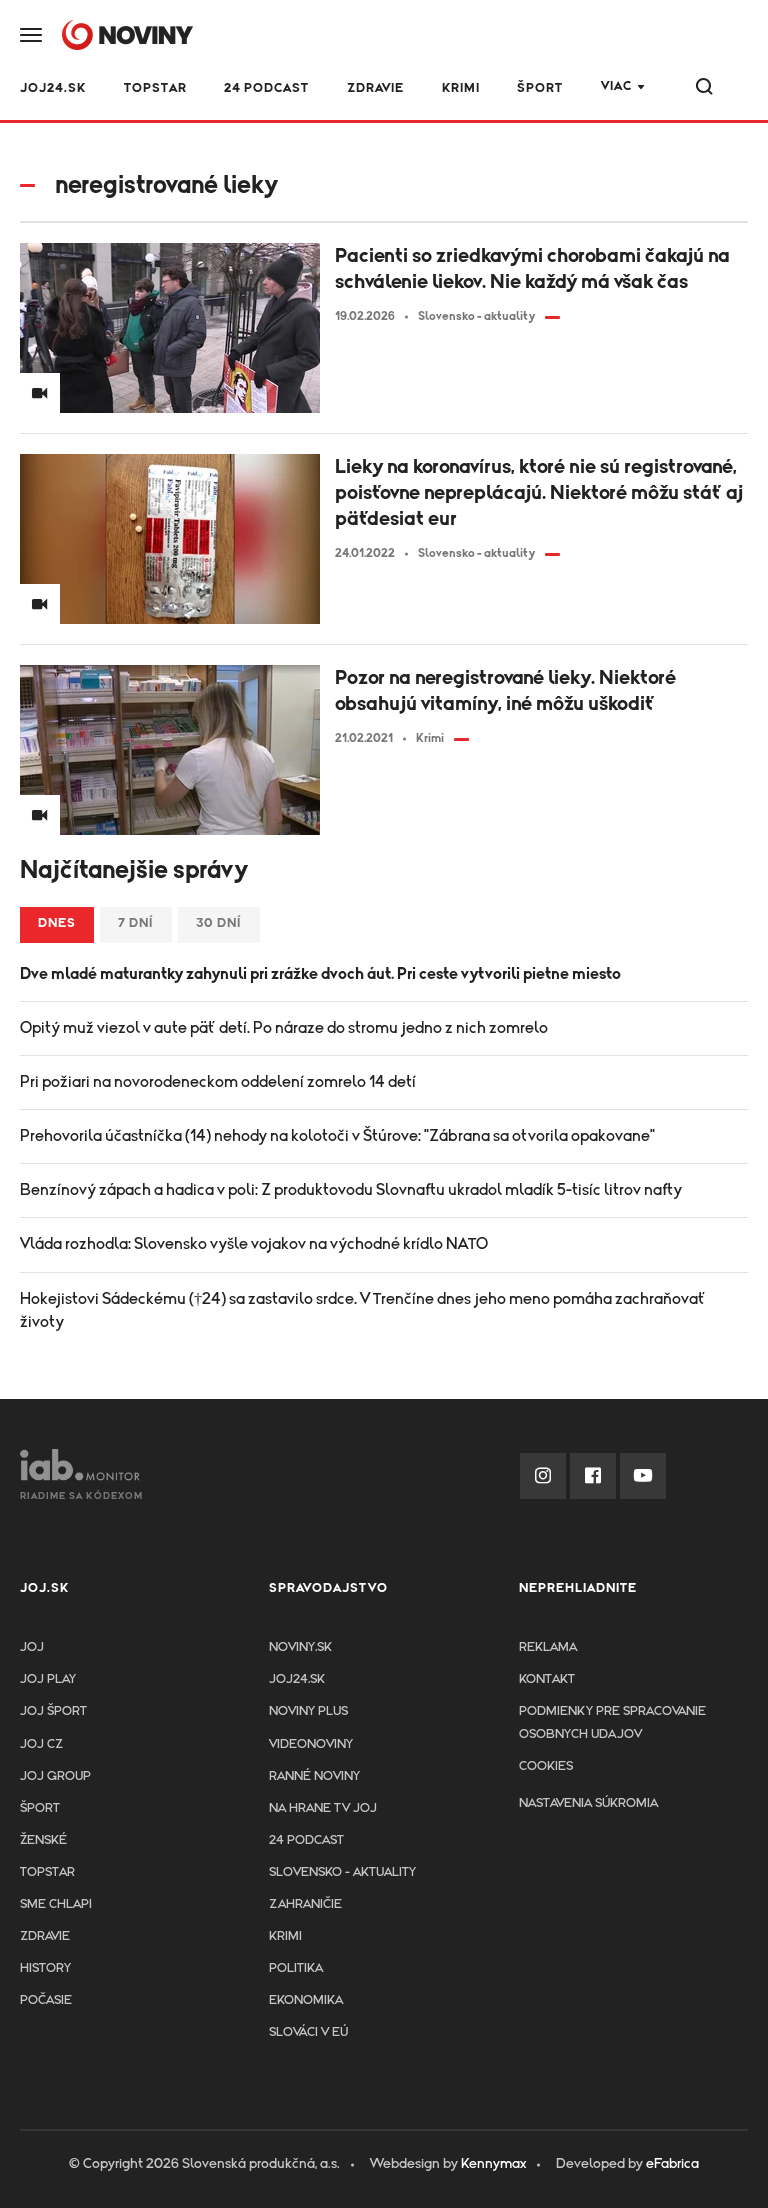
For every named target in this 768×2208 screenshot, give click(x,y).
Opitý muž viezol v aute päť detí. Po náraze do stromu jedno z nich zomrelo (284, 1028)
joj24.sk (297, 1679)
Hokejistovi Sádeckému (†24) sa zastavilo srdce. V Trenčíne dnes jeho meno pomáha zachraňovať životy (363, 1310)
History (45, 1968)
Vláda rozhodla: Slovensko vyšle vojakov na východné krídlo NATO (254, 1244)
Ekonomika (306, 2000)
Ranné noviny (314, 1776)
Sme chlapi (56, 1904)
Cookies (546, 1766)
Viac (616, 86)
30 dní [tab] (219, 923)
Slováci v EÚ (308, 2032)
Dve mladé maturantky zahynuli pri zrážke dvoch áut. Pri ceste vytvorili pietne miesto (320, 974)
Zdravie (375, 88)
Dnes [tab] (57, 923)
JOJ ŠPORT (53, 1711)
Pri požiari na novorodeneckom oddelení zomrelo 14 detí (218, 1082)
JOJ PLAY (48, 1679)
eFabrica (672, 2164)
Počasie (46, 2000)
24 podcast (266, 88)
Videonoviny (311, 1744)
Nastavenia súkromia (588, 1803)
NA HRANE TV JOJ (323, 1808)
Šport (540, 88)
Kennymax (493, 2164)
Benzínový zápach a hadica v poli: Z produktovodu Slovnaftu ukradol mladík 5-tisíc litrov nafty (351, 1190)
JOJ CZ (41, 1744)
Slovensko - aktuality (342, 1872)
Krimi (461, 88)
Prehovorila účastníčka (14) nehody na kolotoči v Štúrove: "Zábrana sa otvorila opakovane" (337, 1136)
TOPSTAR (155, 88)
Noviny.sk (300, 1647)
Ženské (43, 1840)
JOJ (32, 1647)
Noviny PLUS (308, 1711)
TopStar (47, 1872)
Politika (296, 1968)
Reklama (548, 1647)
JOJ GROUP (55, 1776)
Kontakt (547, 1679)
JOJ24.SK (53, 88)
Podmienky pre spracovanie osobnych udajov (612, 1722)
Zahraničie (305, 1904)
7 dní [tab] (136, 923)
